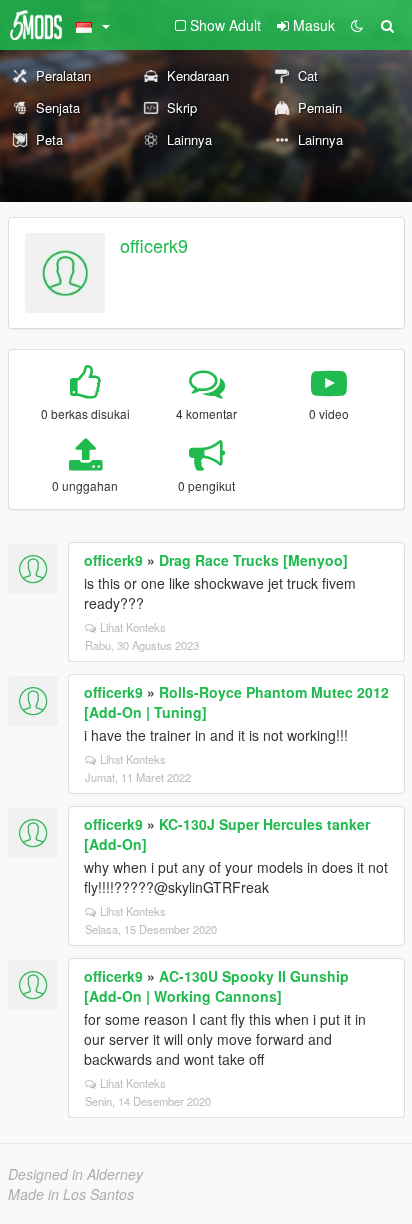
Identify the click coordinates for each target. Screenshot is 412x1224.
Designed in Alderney (75, 1174)
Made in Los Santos (71, 1194)
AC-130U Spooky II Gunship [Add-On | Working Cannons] (216, 986)
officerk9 (154, 245)
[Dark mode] (357, 25)
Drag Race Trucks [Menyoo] (253, 560)
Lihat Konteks (133, 627)
